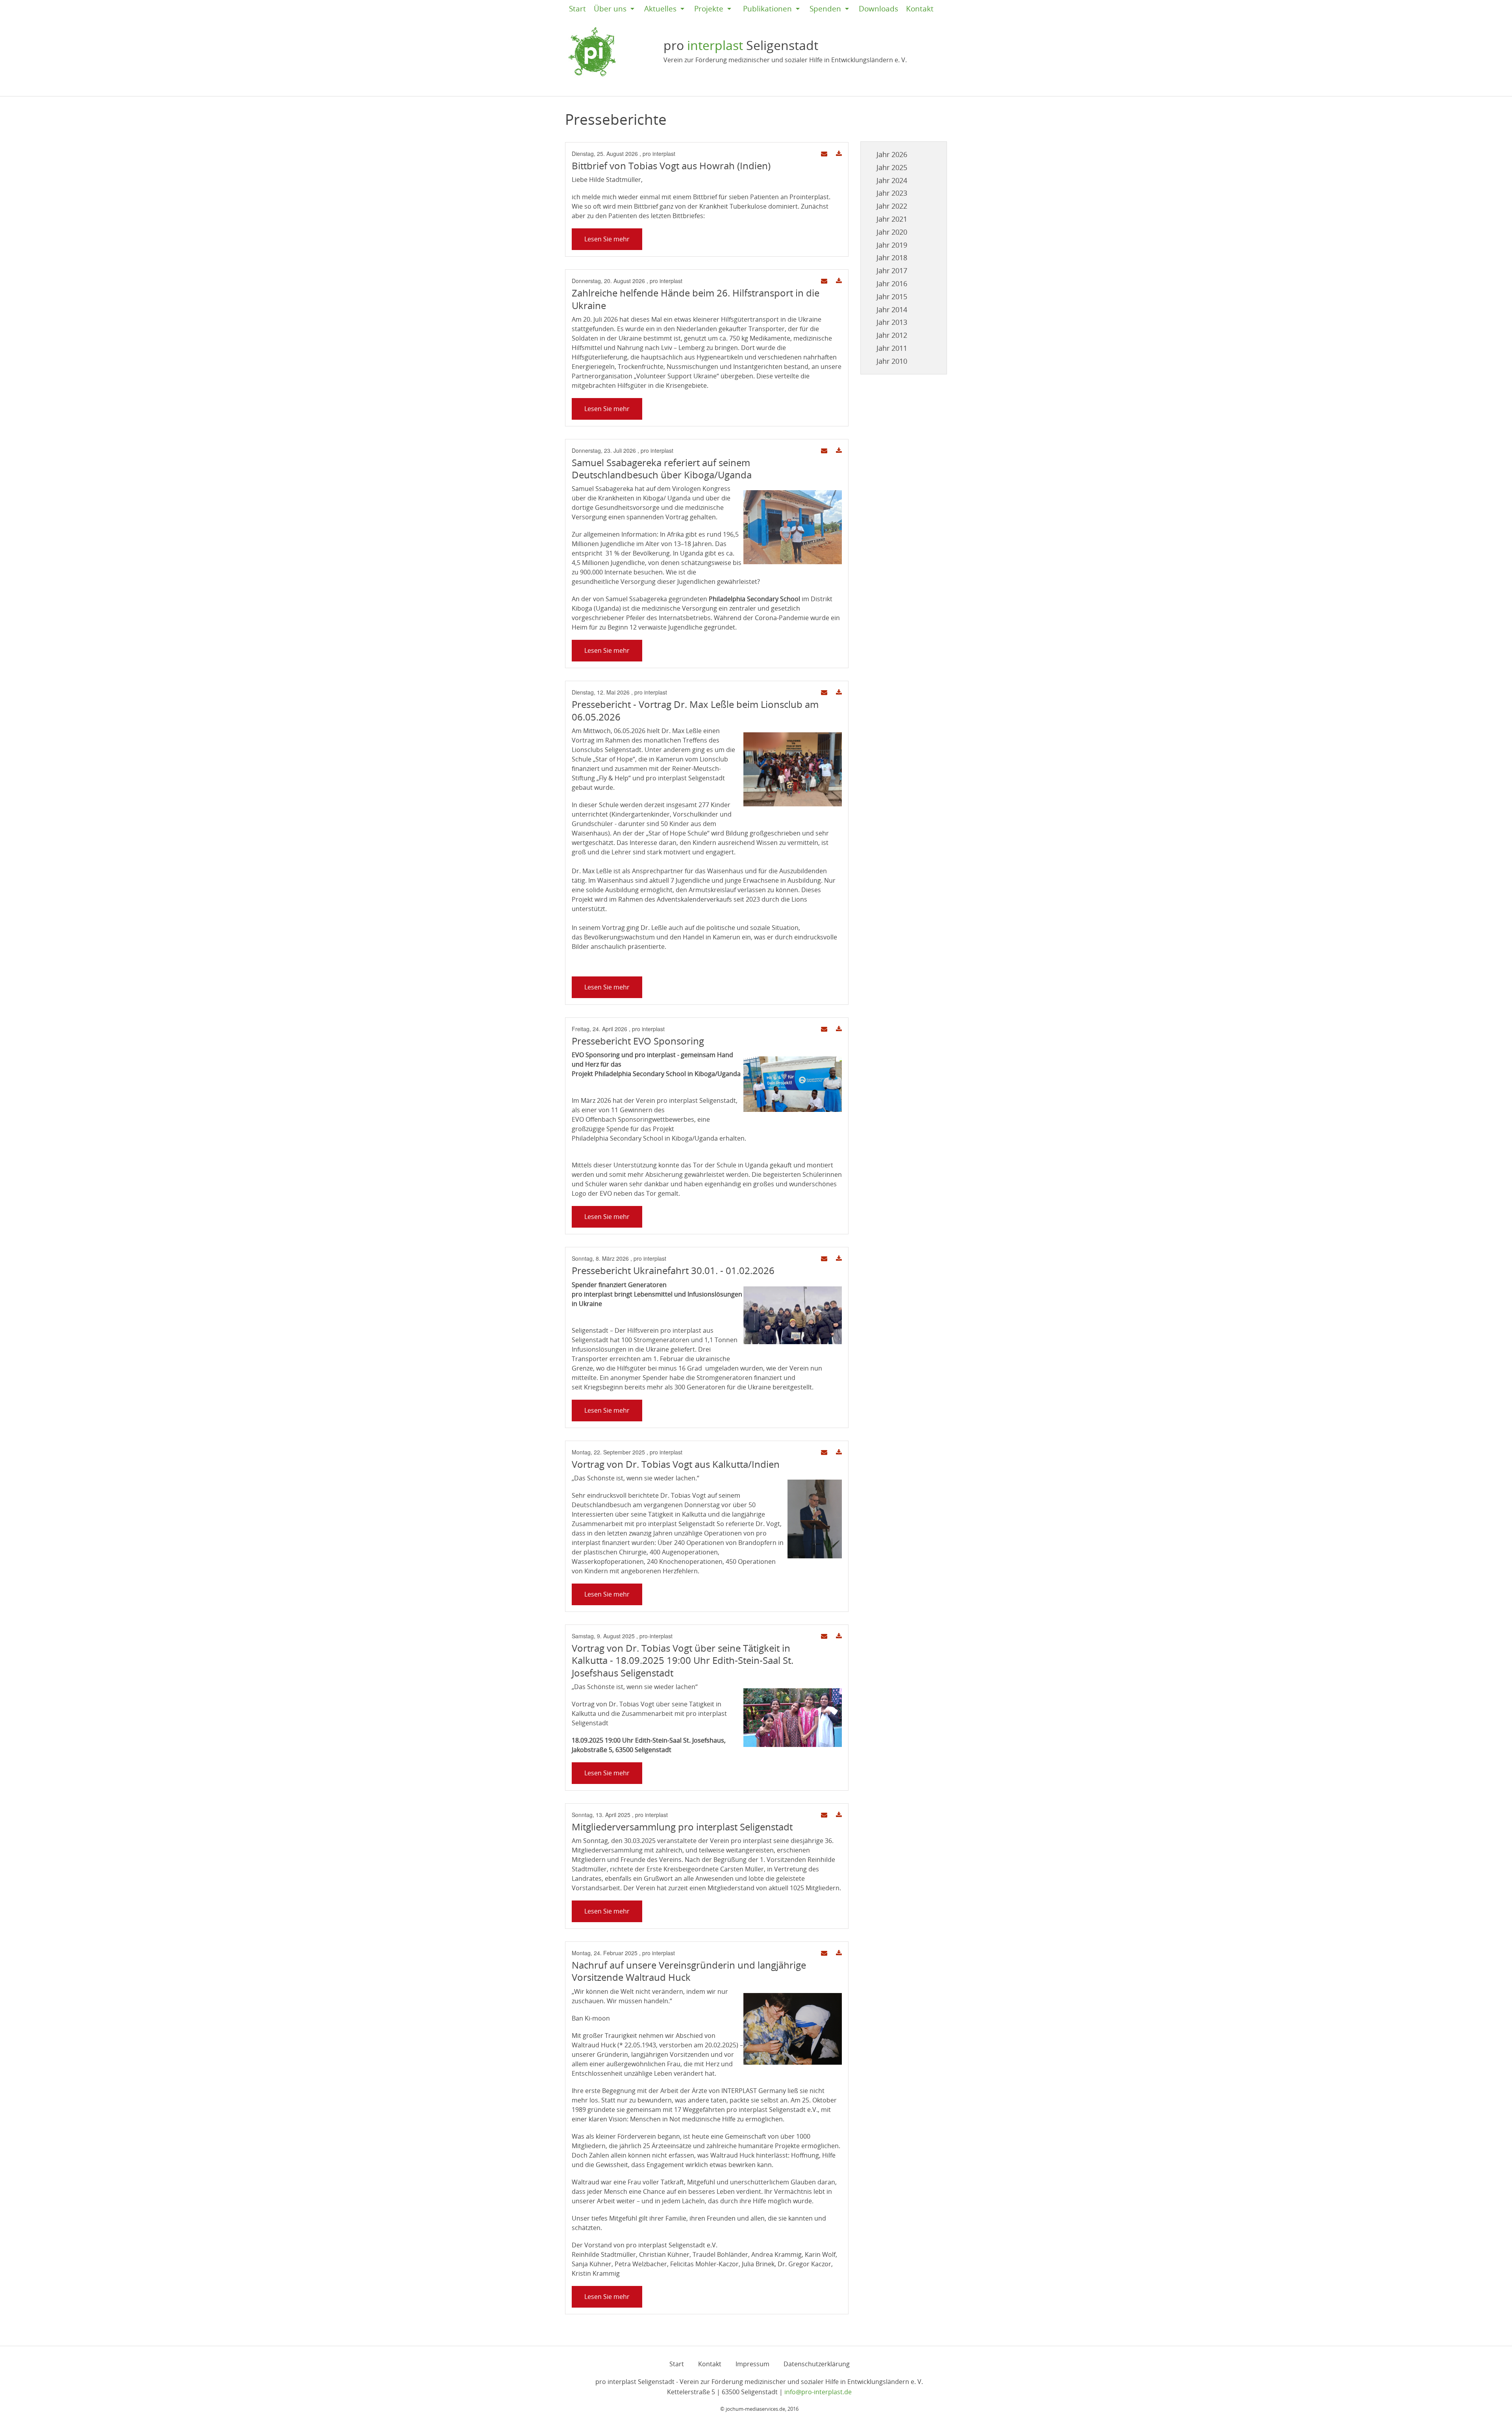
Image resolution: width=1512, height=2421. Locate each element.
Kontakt (920, 9)
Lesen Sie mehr (607, 239)
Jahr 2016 (892, 283)
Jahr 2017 (892, 270)
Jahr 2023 (892, 193)
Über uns (610, 9)
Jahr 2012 (892, 335)
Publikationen (767, 9)
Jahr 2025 (892, 167)
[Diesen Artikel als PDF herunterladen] (839, 154)
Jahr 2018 (892, 257)
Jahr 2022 (892, 206)
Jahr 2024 (892, 180)
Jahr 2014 (892, 309)
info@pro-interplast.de (818, 2392)
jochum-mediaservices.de (755, 2409)
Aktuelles (660, 9)
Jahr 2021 (892, 219)
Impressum (752, 2364)
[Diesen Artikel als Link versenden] (824, 154)
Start (577, 9)
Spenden (825, 9)
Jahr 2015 (892, 296)
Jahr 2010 (892, 361)
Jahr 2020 (892, 232)
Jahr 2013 (892, 322)
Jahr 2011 (892, 348)
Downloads (878, 9)
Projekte (709, 9)
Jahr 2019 (892, 245)
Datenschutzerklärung (817, 2364)
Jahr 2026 (892, 154)
